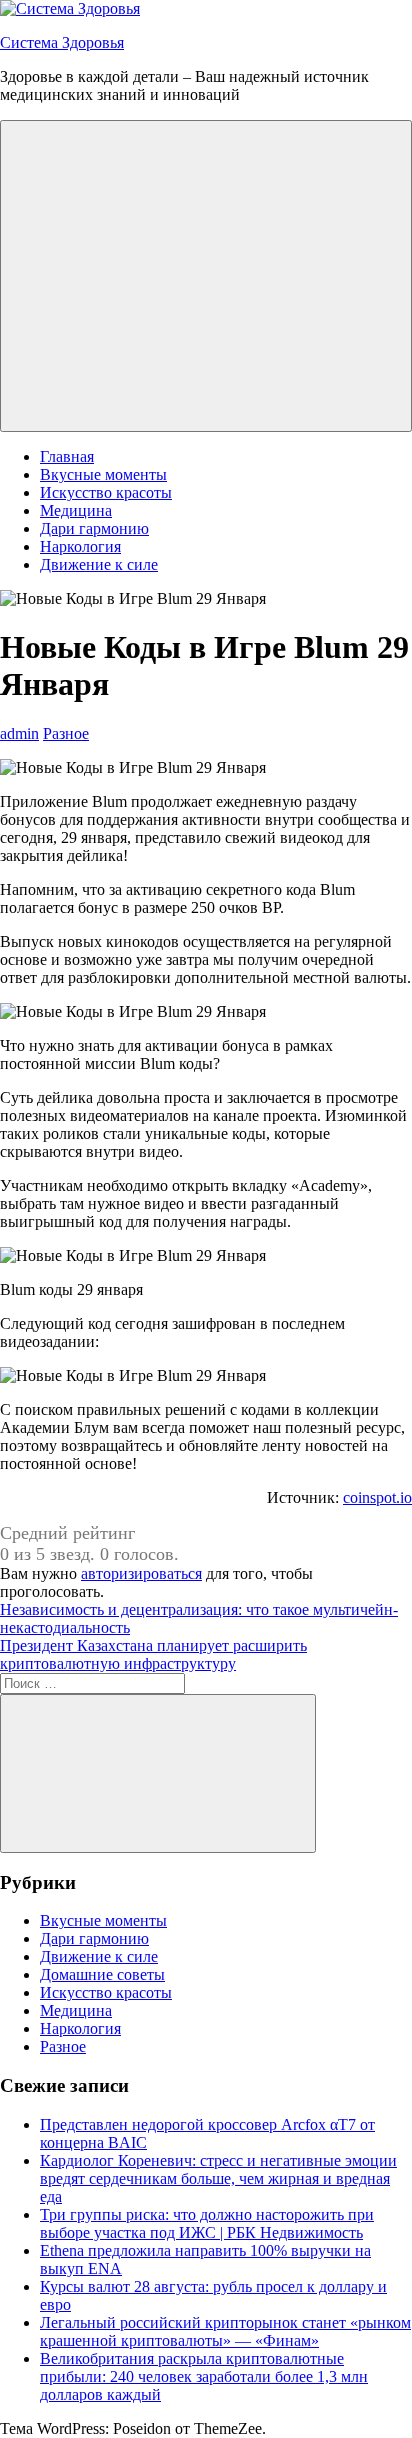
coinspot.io (377, 1497)
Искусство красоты (106, 492)
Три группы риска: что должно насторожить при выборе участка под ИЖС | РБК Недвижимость (207, 2223)
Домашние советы (102, 1974)
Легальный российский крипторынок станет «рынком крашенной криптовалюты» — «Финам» (225, 2331)
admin (19, 733)
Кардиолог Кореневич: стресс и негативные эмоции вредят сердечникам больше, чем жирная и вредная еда (218, 2178)
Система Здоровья (62, 42)
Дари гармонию (94, 528)
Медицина (76, 510)
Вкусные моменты (103, 474)
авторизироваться (141, 1573)
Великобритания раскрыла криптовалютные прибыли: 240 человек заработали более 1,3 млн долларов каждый (204, 2376)
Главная (67, 456)
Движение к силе (99, 564)
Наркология (80, 546)
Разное (66, 733)
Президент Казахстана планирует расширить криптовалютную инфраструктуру (153, 1654)
